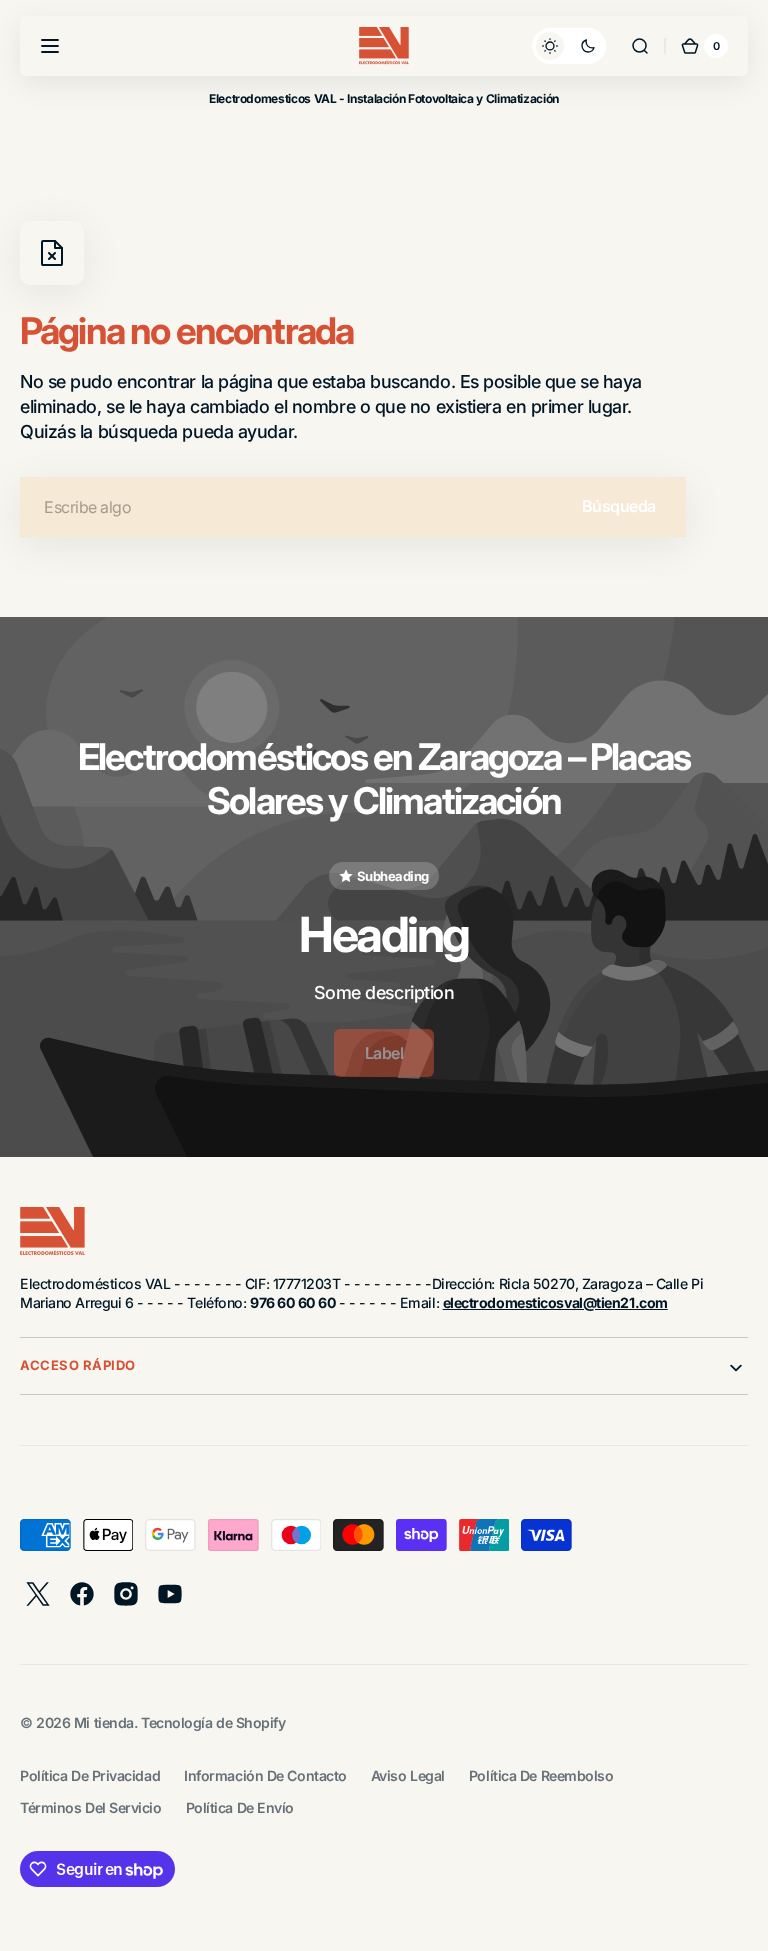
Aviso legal (408, 1775)
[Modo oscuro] (569, 46)
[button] (50, 46)
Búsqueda (619, 506)
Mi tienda (104, 1722)
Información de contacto (265, 1775)
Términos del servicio (91, 1807)
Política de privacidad (90, 1775)
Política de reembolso (541, 1775)
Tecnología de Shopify (213, 1722)
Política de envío (240, 1807)
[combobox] (353, 507)
